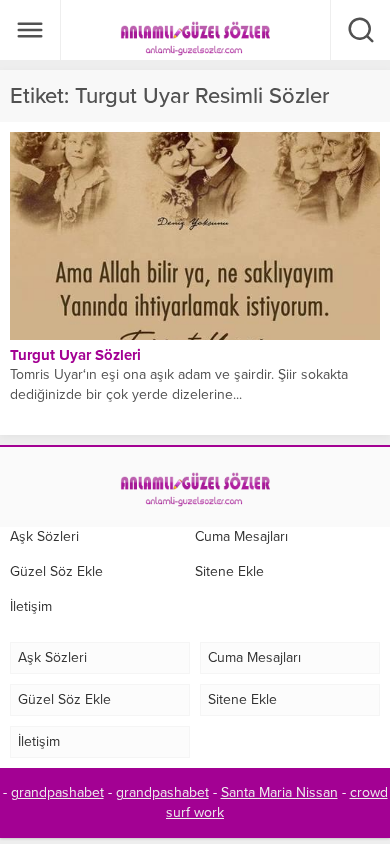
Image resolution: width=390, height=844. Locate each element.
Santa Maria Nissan (279, 792)
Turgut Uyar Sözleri (75, 355)
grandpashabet (57, 792)
